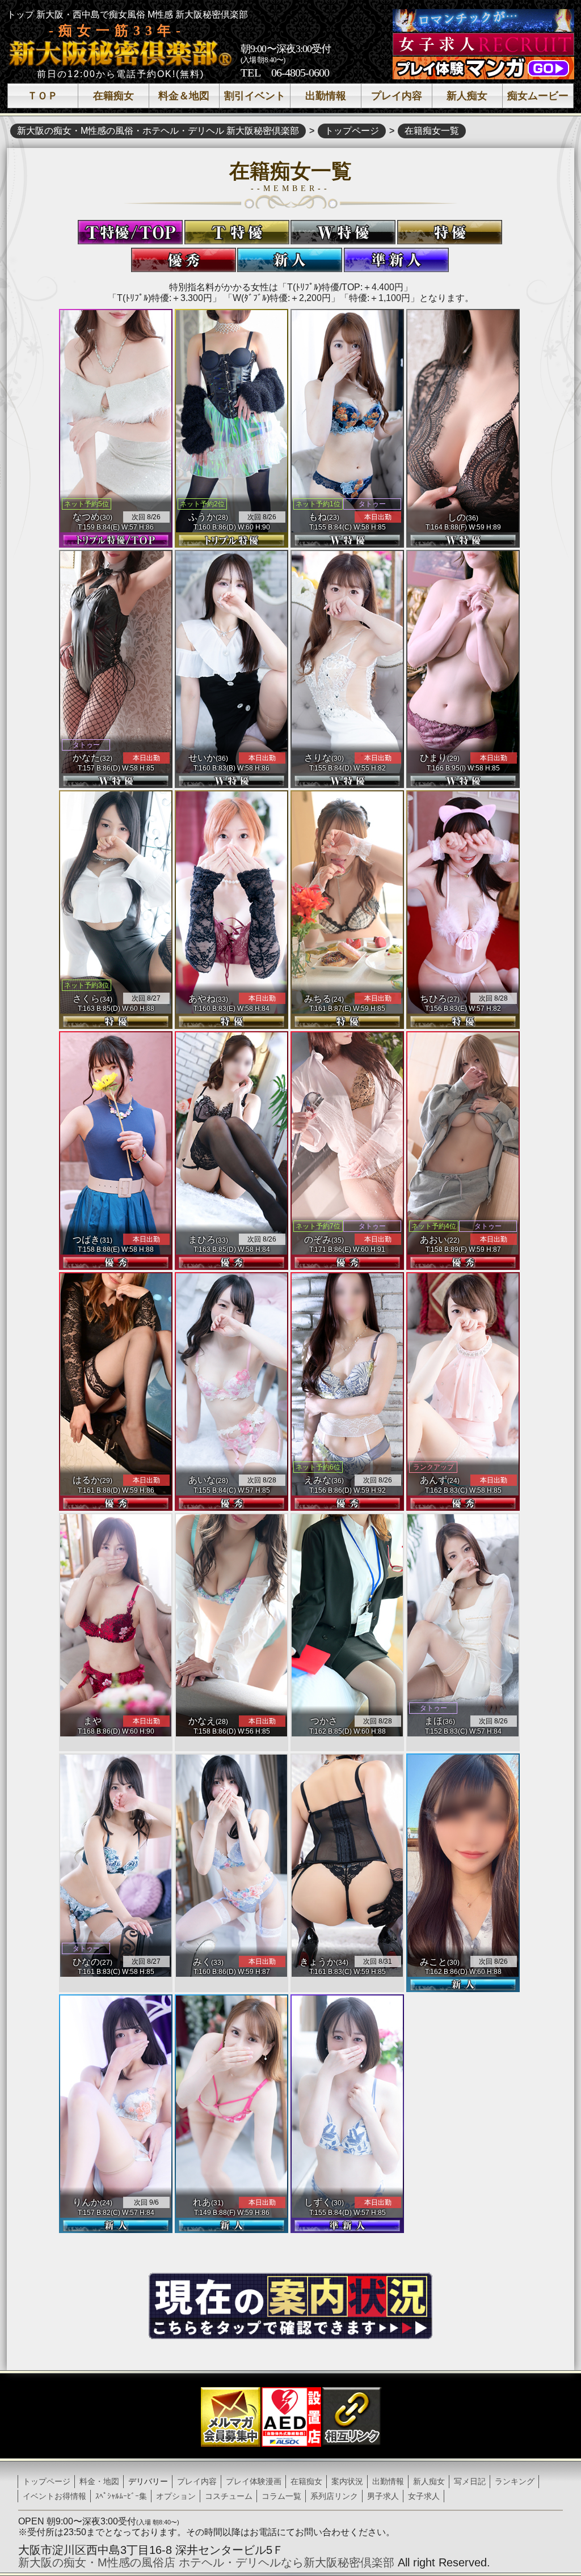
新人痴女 (467, 96)
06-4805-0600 (300, 73)
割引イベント (255, 96)
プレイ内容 (397, 96)
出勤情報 (326, 96)
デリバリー (148, 2481)
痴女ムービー (538, 96)
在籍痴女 (113, 96)
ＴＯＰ (43, 96)
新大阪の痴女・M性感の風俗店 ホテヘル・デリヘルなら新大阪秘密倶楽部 (206, 2562)
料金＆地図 (184, 96)
